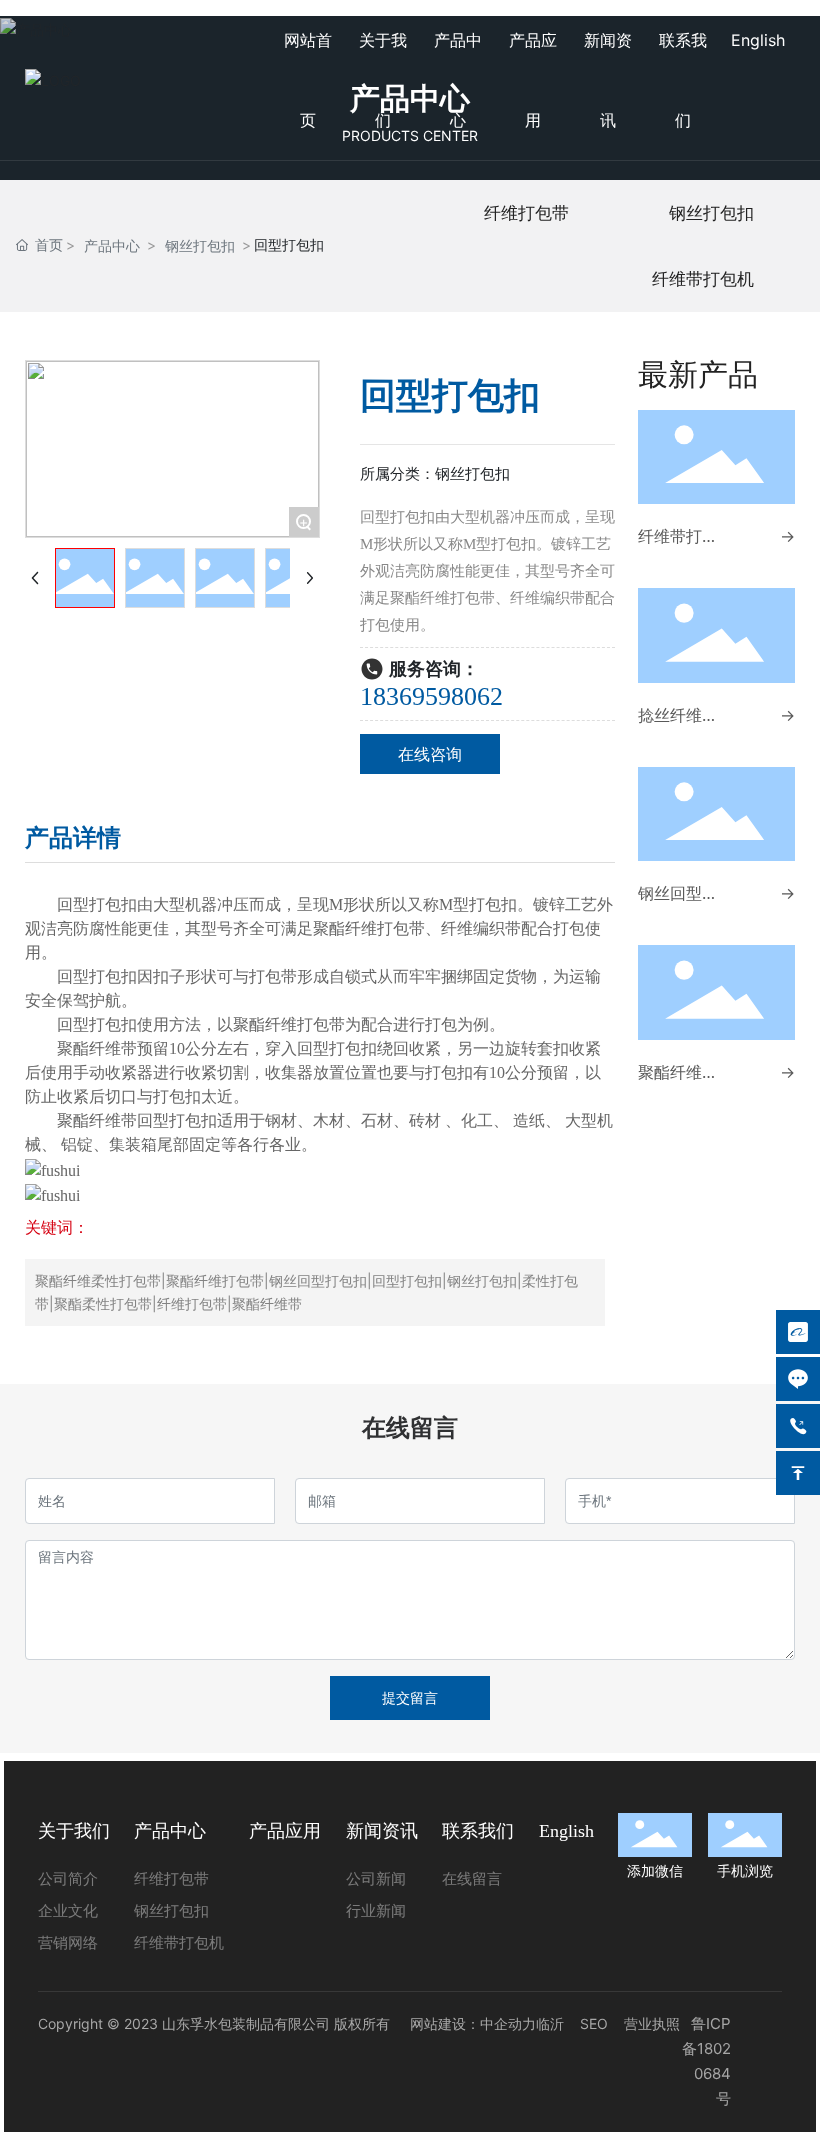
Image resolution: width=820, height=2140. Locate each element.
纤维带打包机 (703, 279)
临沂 (550, 2023)
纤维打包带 (526, 213)
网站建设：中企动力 (473, 2023)
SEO (594, 2023)
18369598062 (431, 696)
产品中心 (112, 245)
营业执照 (652, 2023)
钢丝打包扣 (200, 245)
